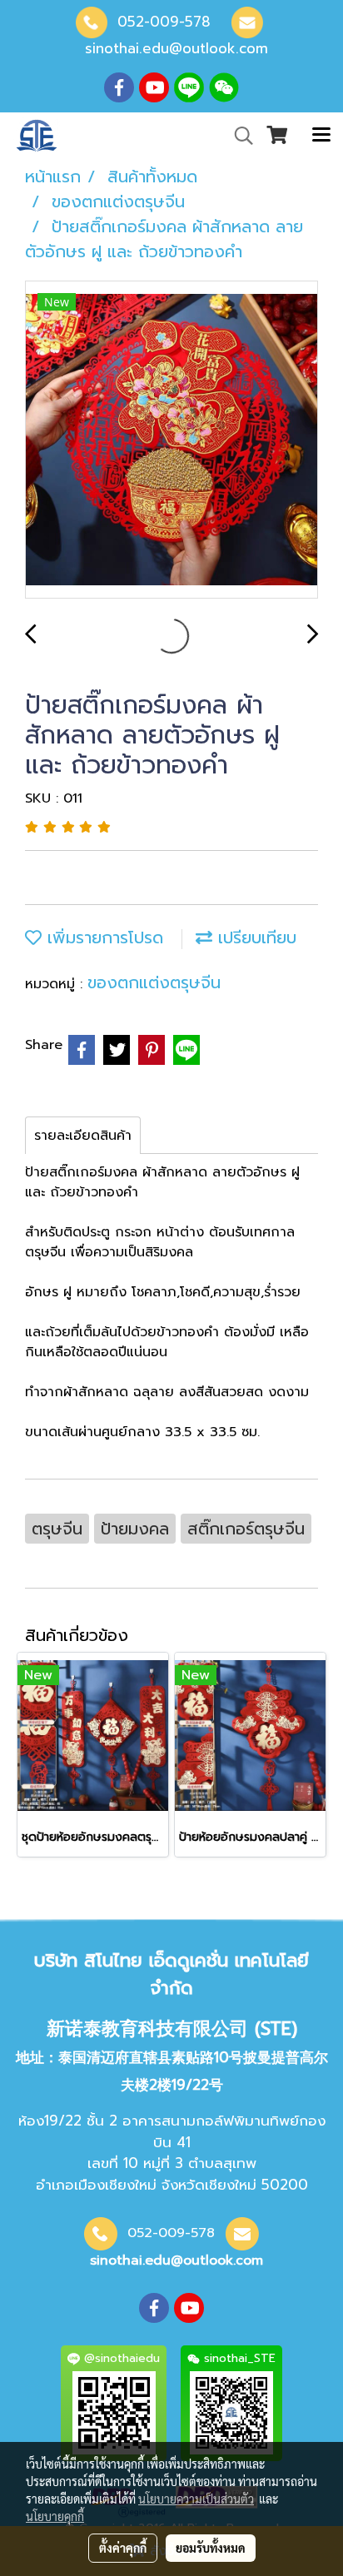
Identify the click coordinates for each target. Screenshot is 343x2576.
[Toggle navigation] (321, 136)
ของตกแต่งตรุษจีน (154, 982)
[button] (238, 136)
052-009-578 (164, 22)
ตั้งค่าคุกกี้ (123, 2548)
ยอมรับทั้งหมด (211, 2548)
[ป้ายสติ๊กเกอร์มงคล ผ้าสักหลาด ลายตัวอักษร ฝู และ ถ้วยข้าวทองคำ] (171, 440)
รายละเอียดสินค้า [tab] (83, 1136)
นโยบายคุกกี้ (55, 2516)
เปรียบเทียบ (254, 937)
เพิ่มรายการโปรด (102, 937)
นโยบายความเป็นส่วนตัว (196, 2499)
